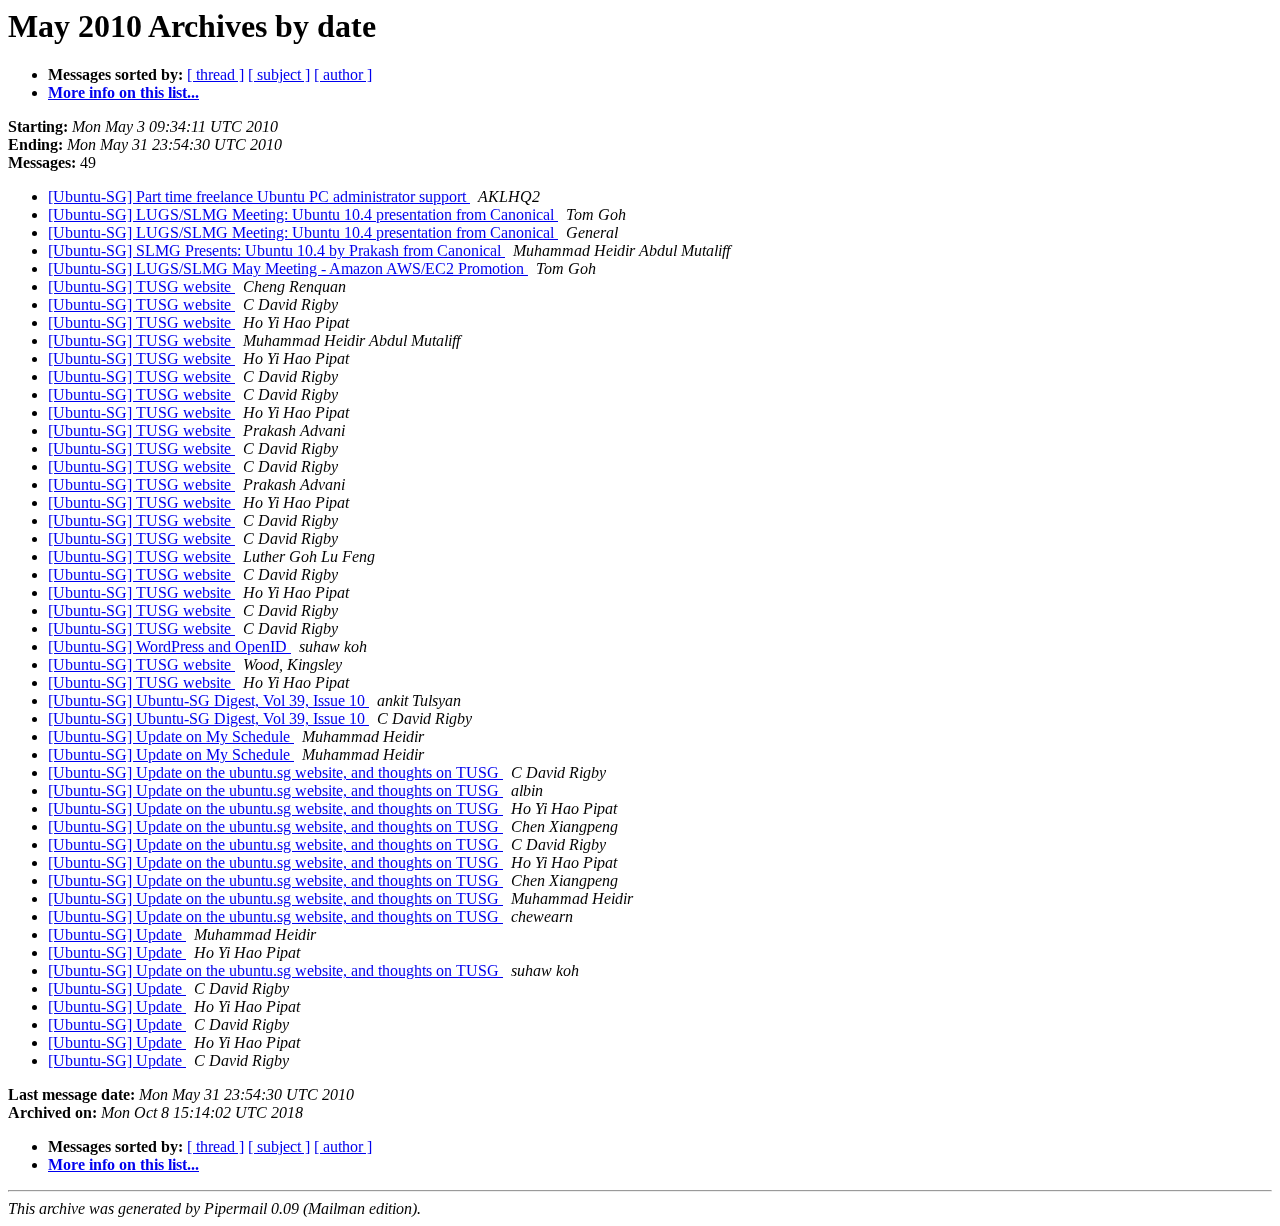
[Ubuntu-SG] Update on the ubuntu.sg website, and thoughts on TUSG (275, 772)
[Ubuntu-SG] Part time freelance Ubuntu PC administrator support (259, 196)
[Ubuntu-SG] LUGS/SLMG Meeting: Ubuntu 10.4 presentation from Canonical (303, 214)
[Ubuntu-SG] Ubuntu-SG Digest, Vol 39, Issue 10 (208, 700)
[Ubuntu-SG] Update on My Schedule (171, 736)
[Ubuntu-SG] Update (117, 934)
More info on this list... (123, 92)
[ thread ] (215, 74)
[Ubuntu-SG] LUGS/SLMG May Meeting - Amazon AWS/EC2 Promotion (288, 268)
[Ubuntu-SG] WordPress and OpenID (169, 646)
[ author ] (343, 74)
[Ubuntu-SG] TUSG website (141, 286)
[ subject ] (279, 74)
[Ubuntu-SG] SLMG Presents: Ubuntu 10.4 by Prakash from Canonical (276, 250)
